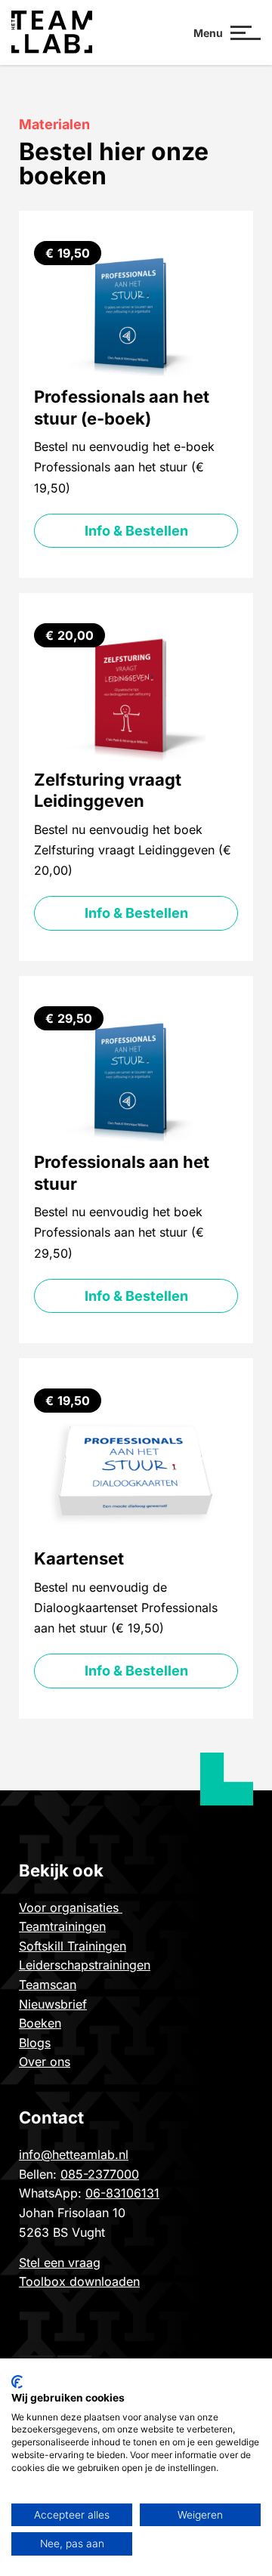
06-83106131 (122, 2193)
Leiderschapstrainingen (85, 1965)
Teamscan (48, 1985)
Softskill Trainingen (73, 1946)
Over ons (45, 2062)
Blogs (35, 2043)
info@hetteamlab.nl (74, 2154)
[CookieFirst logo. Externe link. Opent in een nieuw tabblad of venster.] (17, 2382)
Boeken (40, 2023)
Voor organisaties (71, 1907)
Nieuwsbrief (53, 2004)
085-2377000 (100, 2174)
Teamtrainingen (62, 1926)
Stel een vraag (60, 2262)
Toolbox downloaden (79, 2281)
